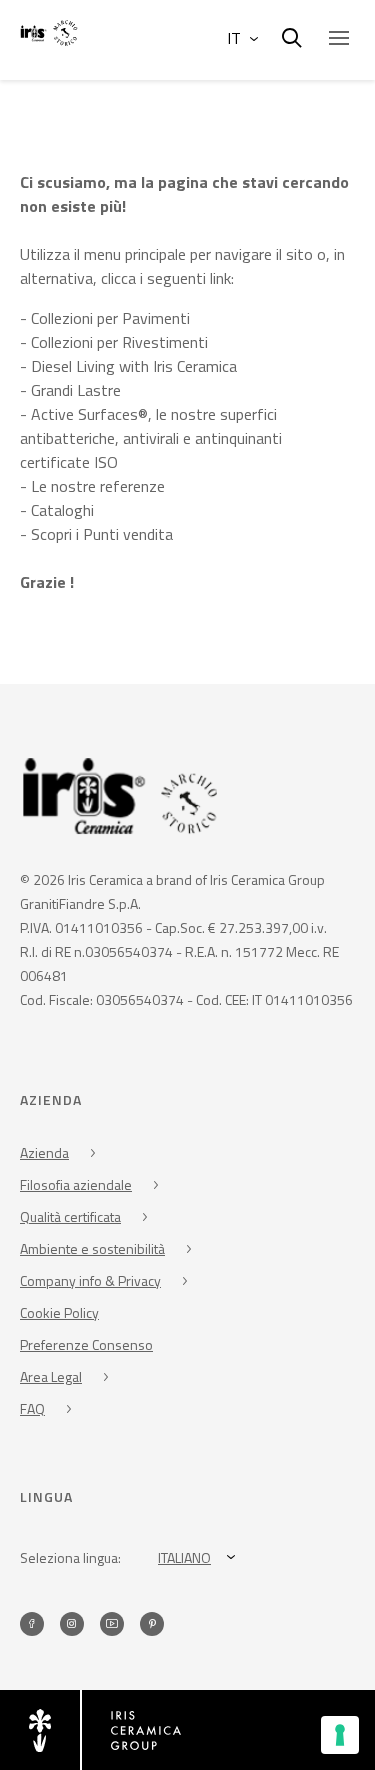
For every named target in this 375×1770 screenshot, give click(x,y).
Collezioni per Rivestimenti (119, 342)
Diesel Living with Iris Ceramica (134, 366)
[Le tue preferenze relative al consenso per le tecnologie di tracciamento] (340, 1735)
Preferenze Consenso (86, 1344)
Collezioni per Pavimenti (110, 318)
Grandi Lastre (76, 390)
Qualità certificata (70, 1216)
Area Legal (51, 1376)
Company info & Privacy (90, 1280)
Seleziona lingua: (70, 1557)
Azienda (44, 1152)
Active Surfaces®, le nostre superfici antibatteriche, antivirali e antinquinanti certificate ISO (151, 438)
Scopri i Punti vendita (102, 534)
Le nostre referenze (98, 486)
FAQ (32, 1408)
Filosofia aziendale (76, 1184)
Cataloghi (62, 510)
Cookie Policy (59, 1312)
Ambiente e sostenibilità (92, 1248)
